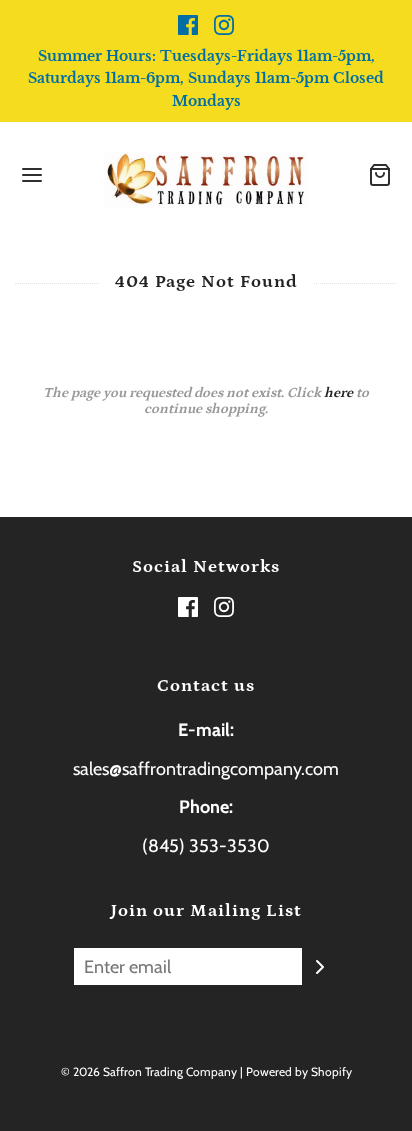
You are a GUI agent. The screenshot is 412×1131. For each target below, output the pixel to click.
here (338, 393)
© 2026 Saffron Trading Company (149, 1071)
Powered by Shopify (299, 1071)
